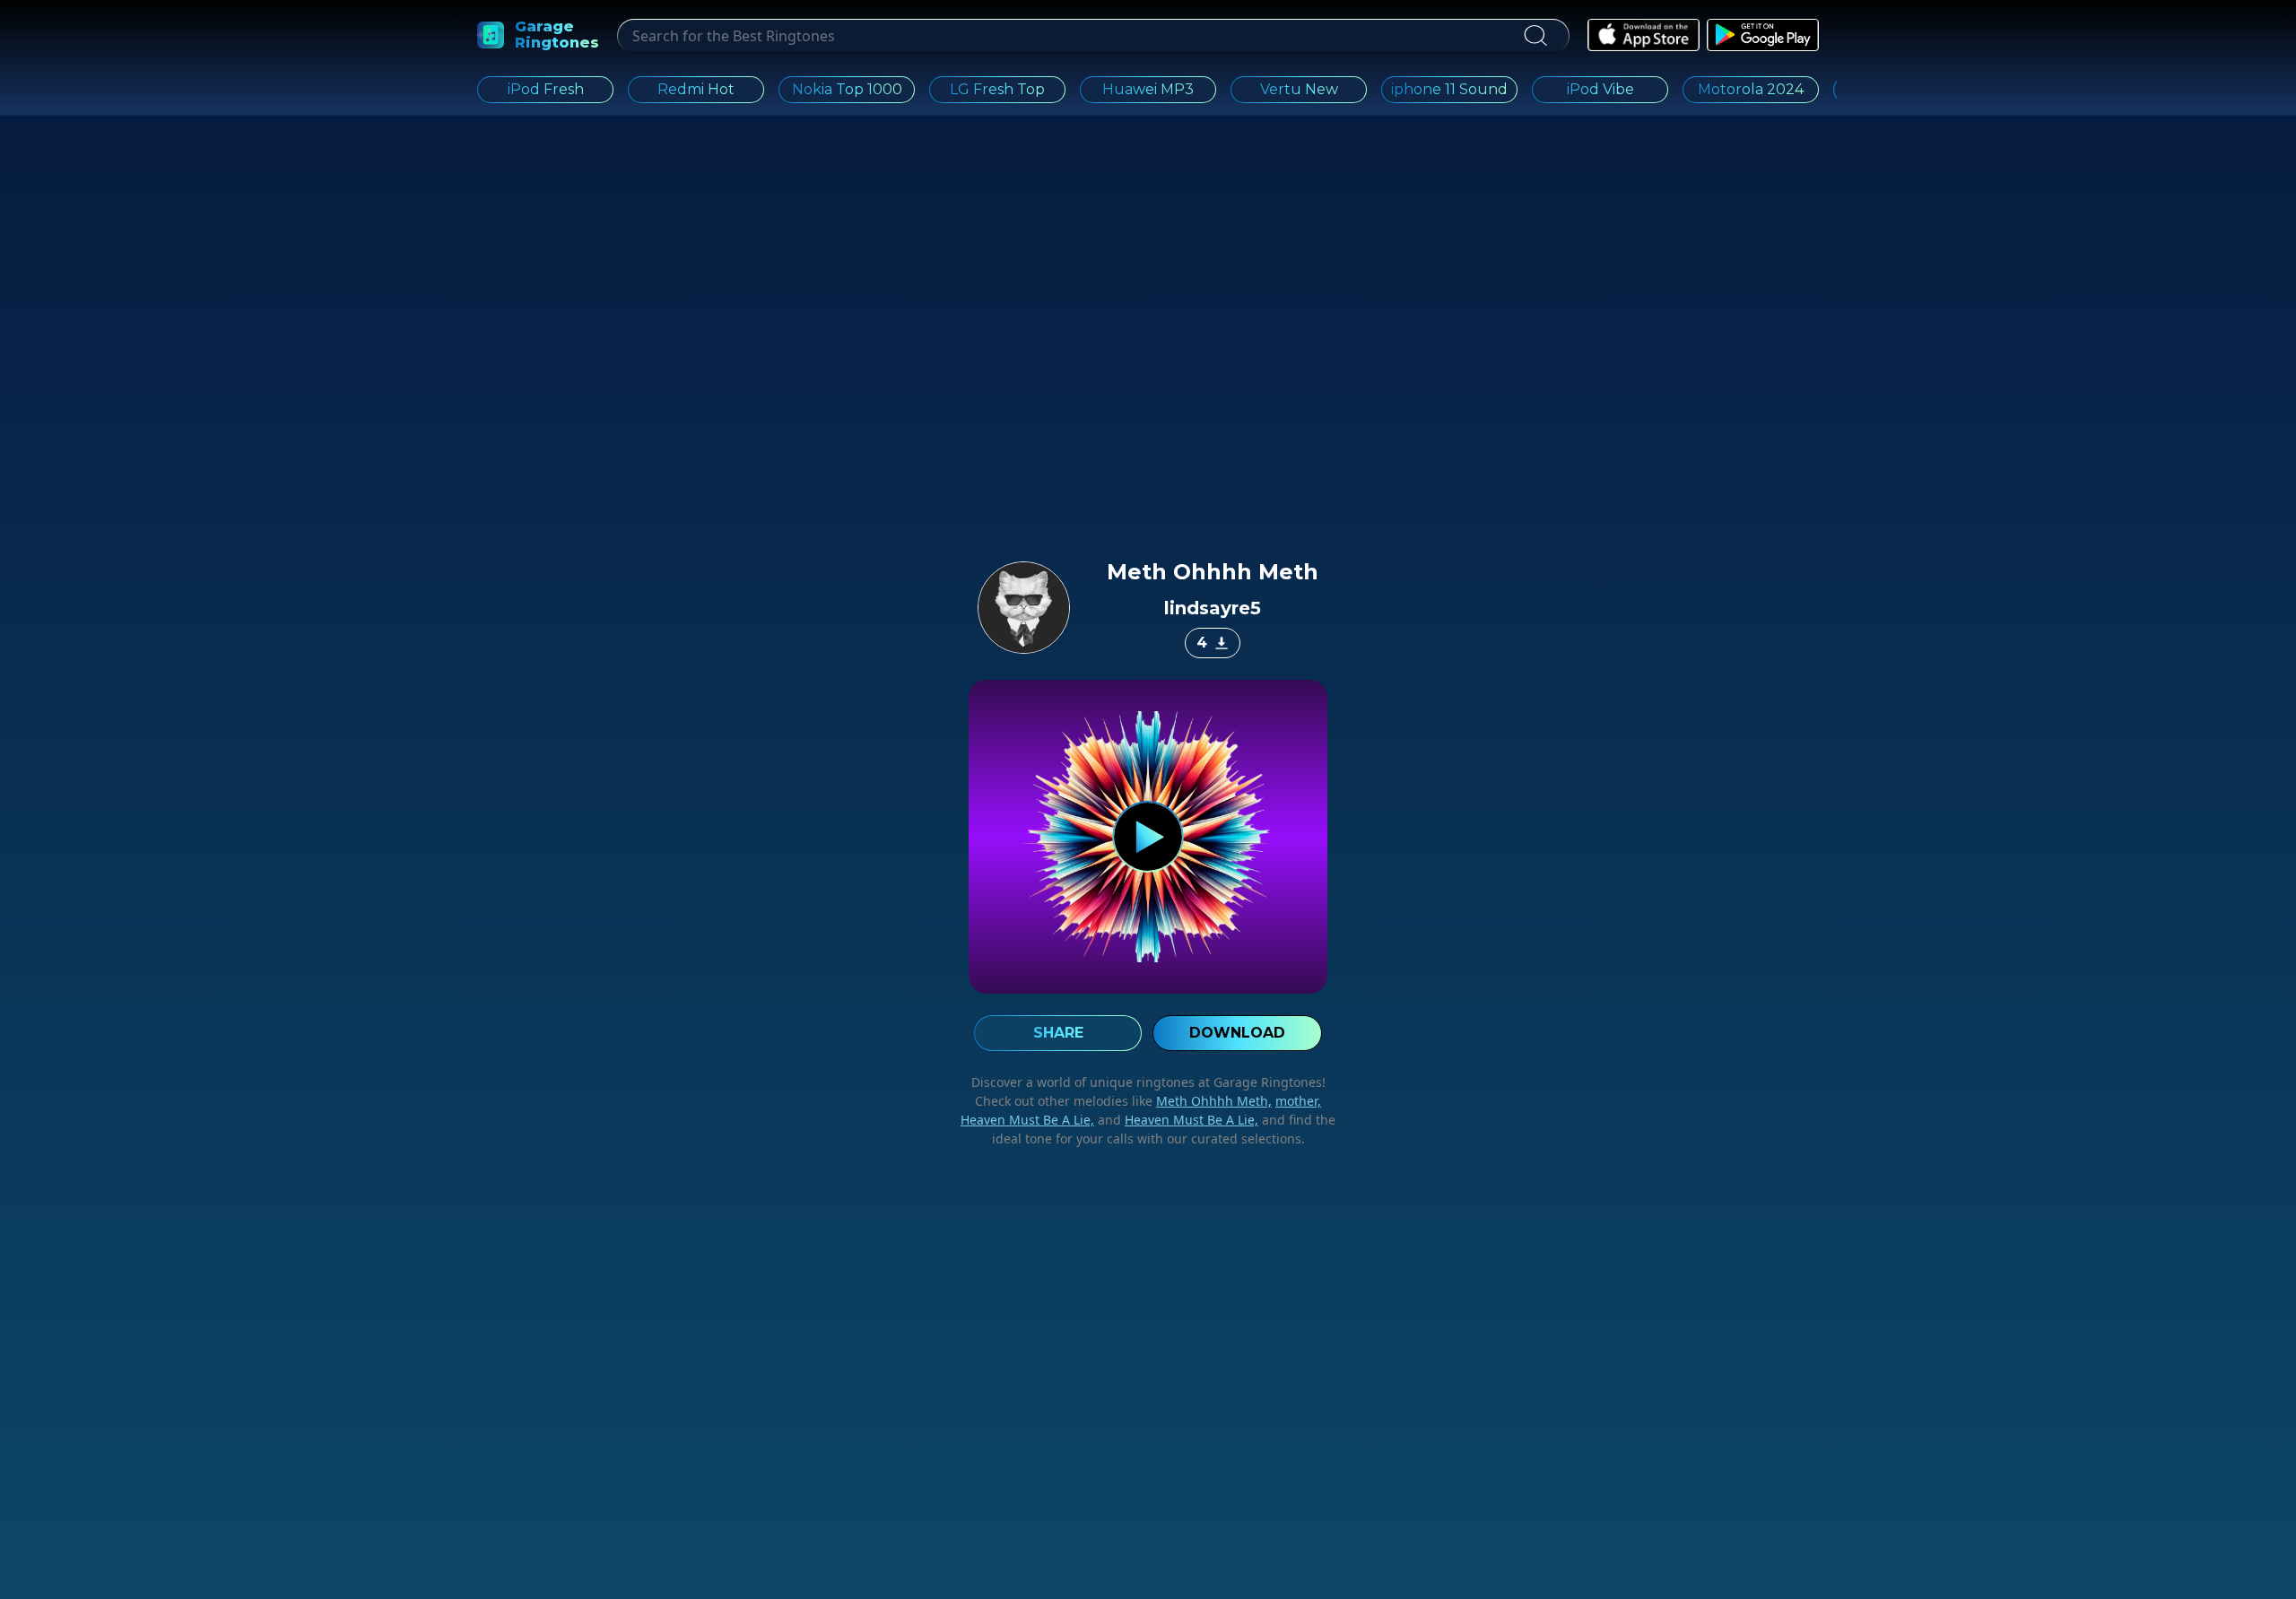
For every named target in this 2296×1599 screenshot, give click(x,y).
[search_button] (1535, 36)
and (1176, 1120)
